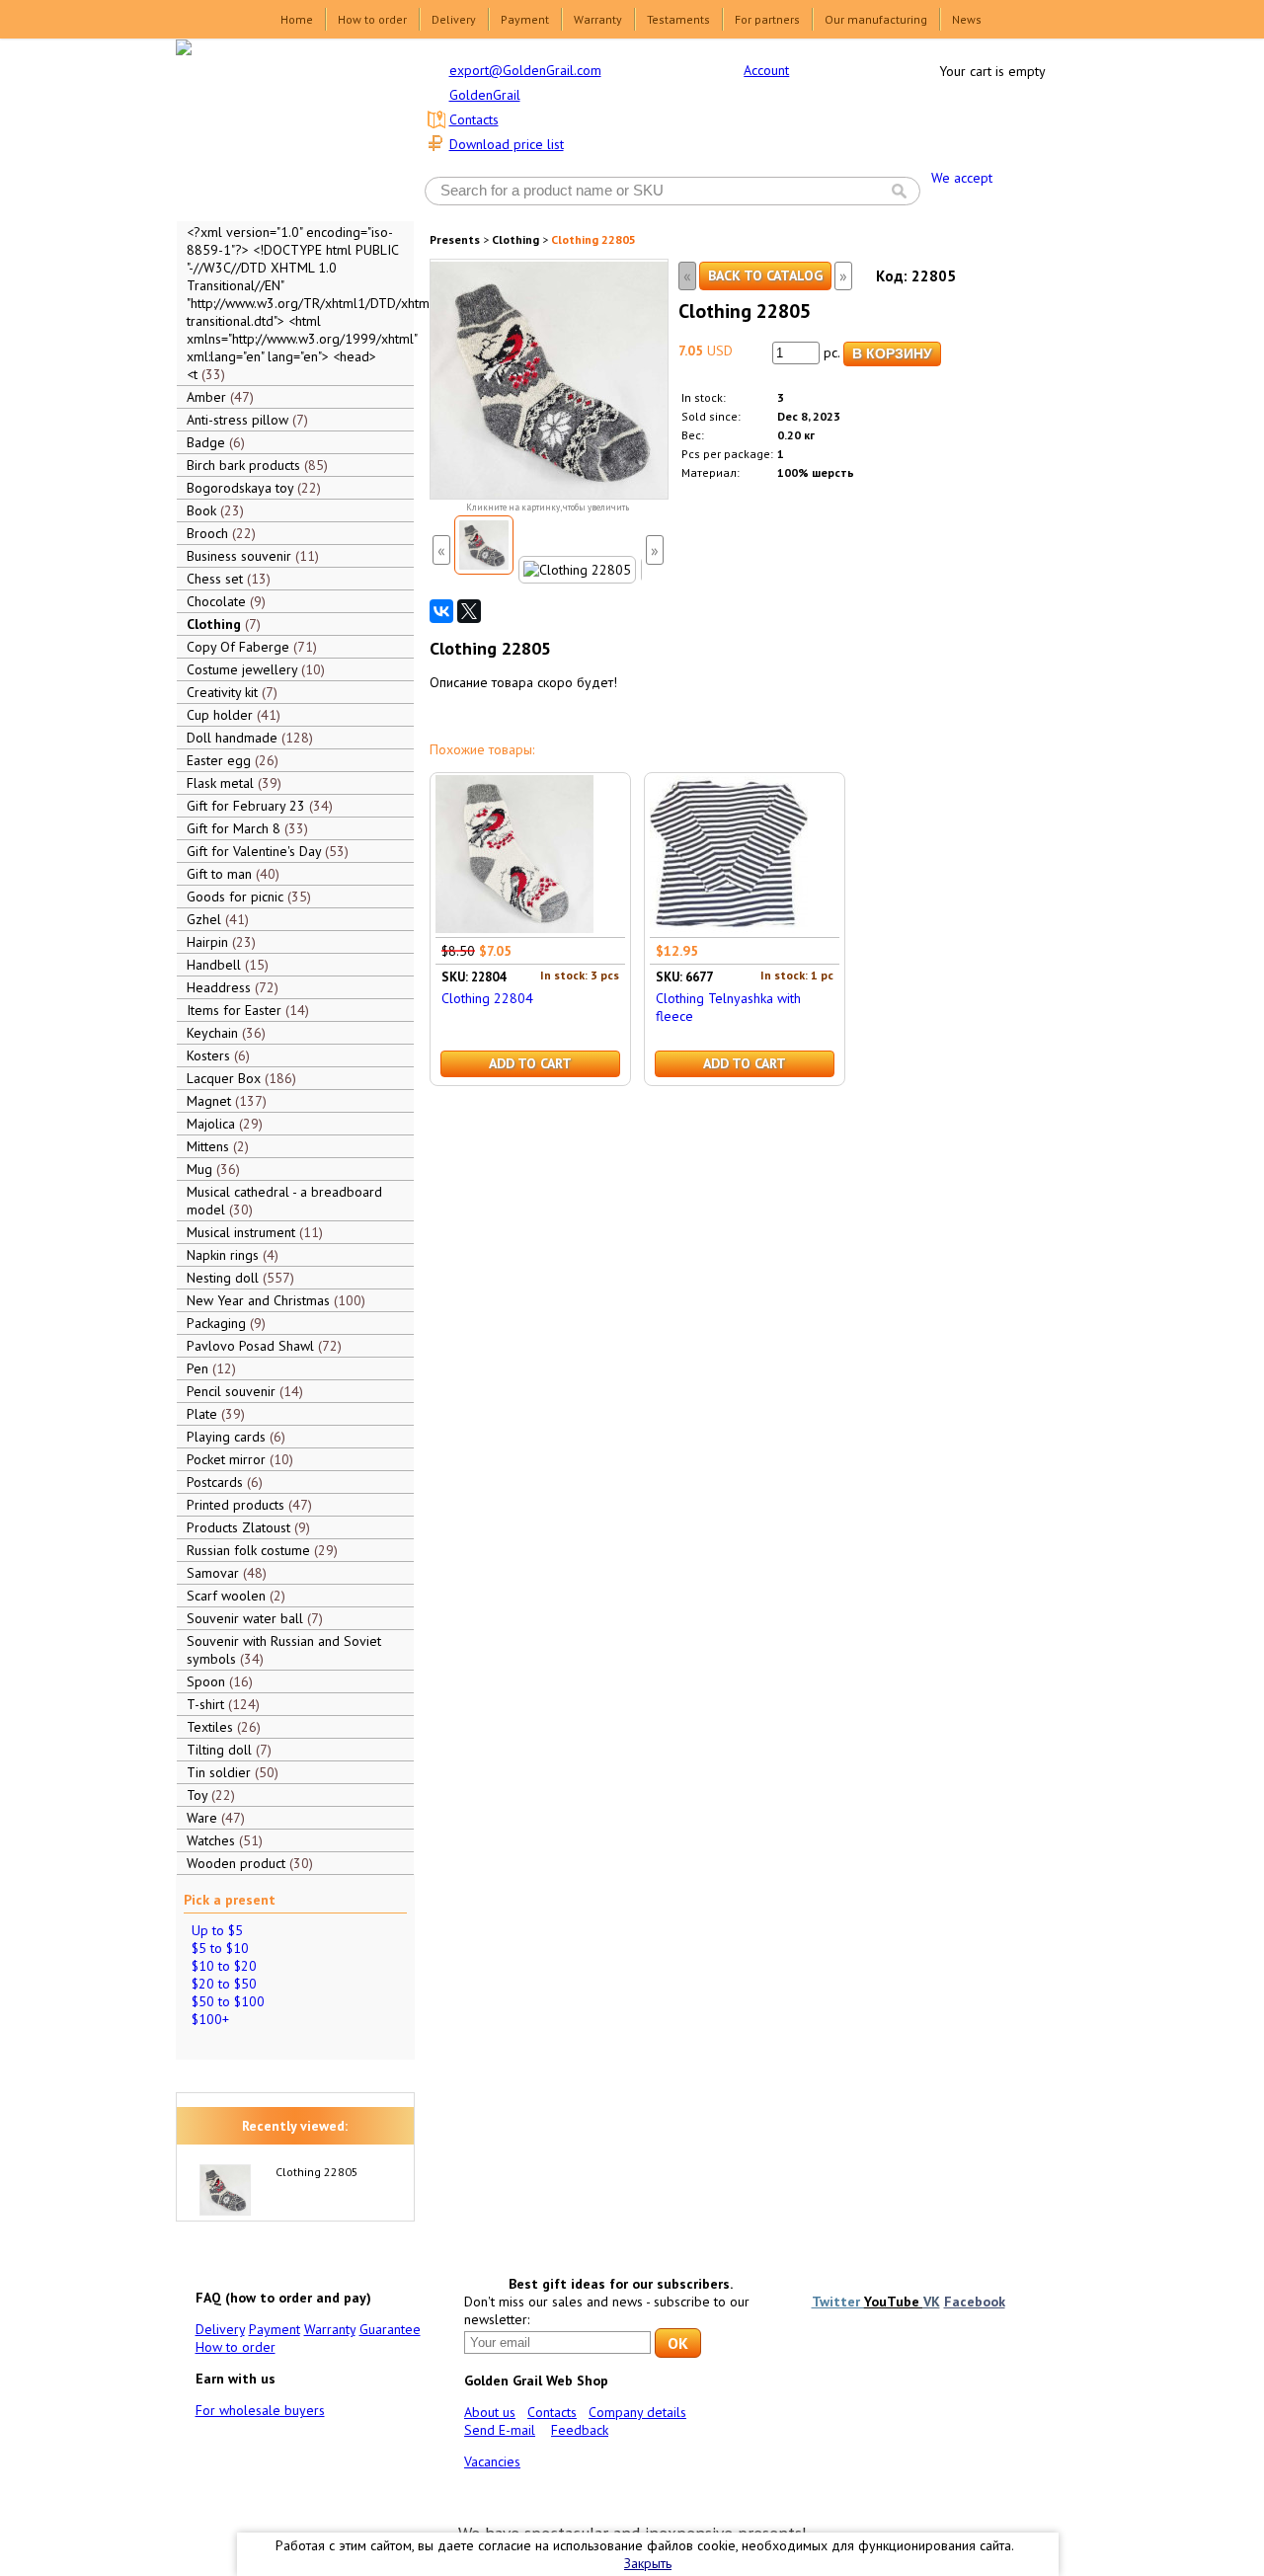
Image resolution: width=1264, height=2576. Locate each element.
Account (766, 70)
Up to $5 (217, 1930)
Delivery (454, 19)
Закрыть (648, 2563)
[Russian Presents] (280, 128)
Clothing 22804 (487, 998)
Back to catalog (765, 275)
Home (297, 19)
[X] (469, 611)
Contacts (474, 119)
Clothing (515, 239)
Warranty (598, 19)
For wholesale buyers (260, 2410)
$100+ (210, 2019)
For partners (767, 19)
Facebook (975, 2302)
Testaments (678, 19)
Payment (525, 19)
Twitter (838, 2302)
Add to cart (530, 1063)
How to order (372, 19)
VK (932, 2302)
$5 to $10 (220, 1948)
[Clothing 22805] (484, 545)
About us (490, 2412)
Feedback (580, 2430)
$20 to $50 (224, 1984)
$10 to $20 (224, 1966)
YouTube (894, 2302)
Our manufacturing (876, 19)
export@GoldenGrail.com (525, 70)
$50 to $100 (228, 2001)
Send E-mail (500, 2430)
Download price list (507, 144)
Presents (455, 239)
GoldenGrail (485, 95)
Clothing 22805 (317, 2172)
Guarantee (390, 2329)
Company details (637, 2412)
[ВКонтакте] (441, 611)
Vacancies (492, 2461)
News (967, 19)
